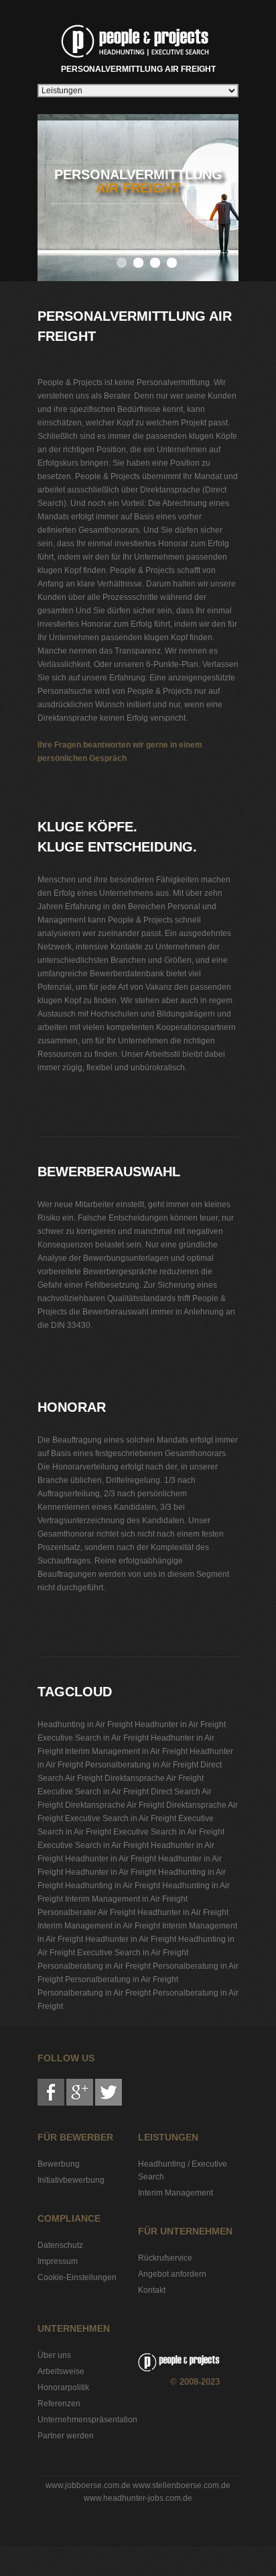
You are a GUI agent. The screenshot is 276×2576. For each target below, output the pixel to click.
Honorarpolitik (63, 2387)
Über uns (54, 2355)
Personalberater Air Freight (86, 1912)
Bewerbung (59, 2164)
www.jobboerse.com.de (88, 2485)
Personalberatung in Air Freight (142, 1765)
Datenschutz (60, 2245)
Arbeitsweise (61, 2371)
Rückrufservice (165, 2258)
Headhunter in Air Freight (180, 1724)
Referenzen (59, 2404)
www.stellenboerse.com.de (182, 2485)
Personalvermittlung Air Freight (138, 69)
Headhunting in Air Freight (85, 1724)
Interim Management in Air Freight (126, 1751)
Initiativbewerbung (71, 2180)
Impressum (58, 2261)
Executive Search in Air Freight (93, 1738)
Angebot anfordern (172, 2274)
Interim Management (176, 2193)
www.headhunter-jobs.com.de (138, 2498)
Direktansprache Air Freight (154, 1778)
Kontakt (152, 2290)
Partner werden (66, 2436)
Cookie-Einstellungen (77, 2277)
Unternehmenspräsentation (87, 2420)
